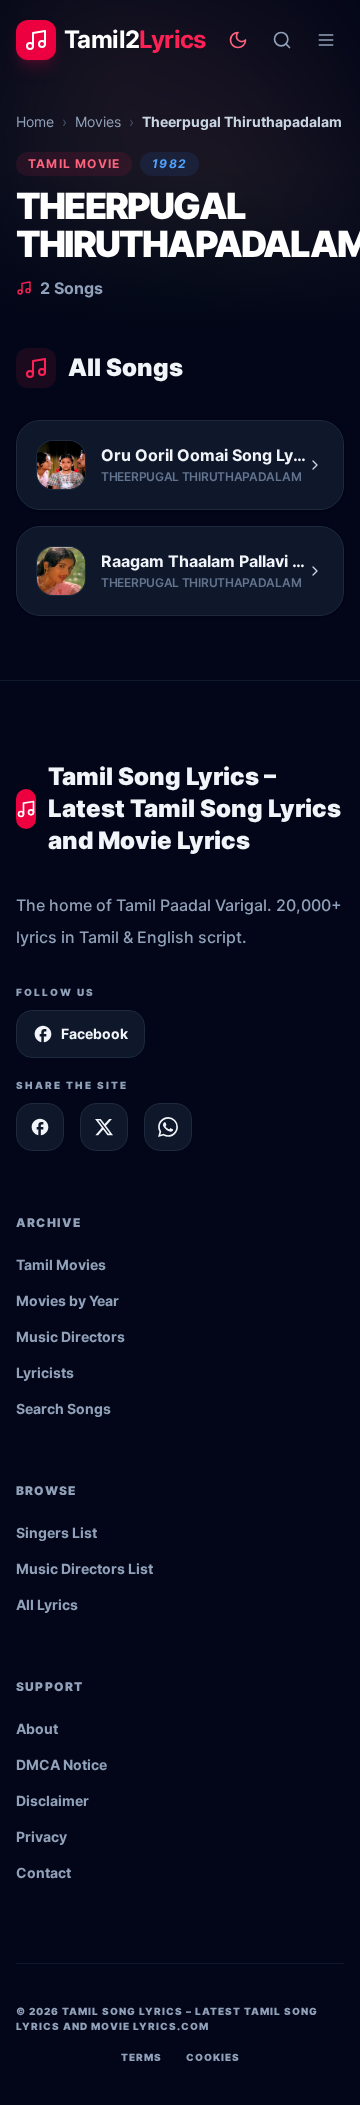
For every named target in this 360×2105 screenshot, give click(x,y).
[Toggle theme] (238, 40)
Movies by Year (67, 1300)
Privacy (41, 1836)
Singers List (56, 1532)
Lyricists (45, 1372)
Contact (43, 1872)
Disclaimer (52, 1800)
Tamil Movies (61, 1264)
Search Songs (63, 1408)
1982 (169, 163)
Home (35, 121)
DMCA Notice (61, 1764)
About (37, 1728)
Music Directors (70, 1336)
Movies (98, 121)
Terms (141, 2057)
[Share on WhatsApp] (168, 1127)
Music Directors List (84, 1568)
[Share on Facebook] (40, 1127)
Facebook (94, 1033)
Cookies (213, 2057)
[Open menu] (326, 40)
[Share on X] (104, 1127)
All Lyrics (47, 1604)
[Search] (282, 40)
